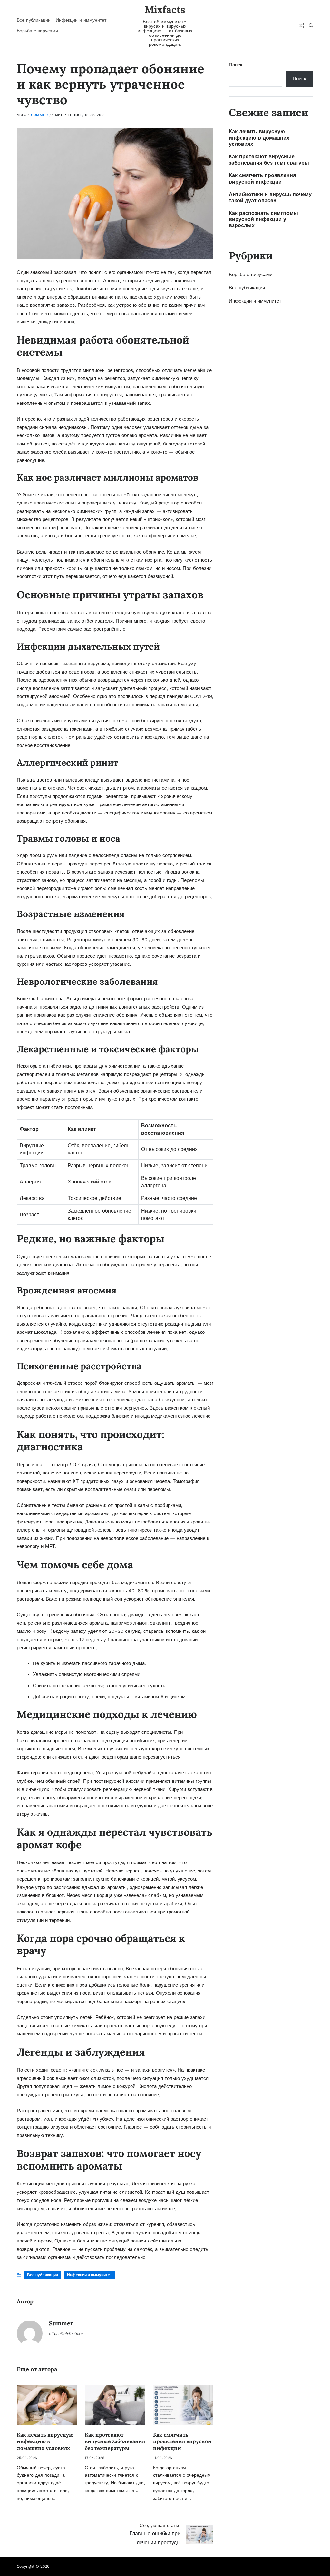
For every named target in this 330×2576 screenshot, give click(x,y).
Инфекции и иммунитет (81, 20)
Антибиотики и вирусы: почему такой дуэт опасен (270, 197)
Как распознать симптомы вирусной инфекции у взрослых (263, 219)
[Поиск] (311, 25)
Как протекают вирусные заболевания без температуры (115, 2441)
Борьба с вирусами (37, 31)
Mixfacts (165, 9)
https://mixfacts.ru (66, 2334)
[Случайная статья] (301, 25)
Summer (39, 115)
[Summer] (30, 2333)
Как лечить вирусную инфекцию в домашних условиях (45, 2441)
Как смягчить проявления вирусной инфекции (182, 2441)
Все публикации (34, 20)
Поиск (236, 65)
